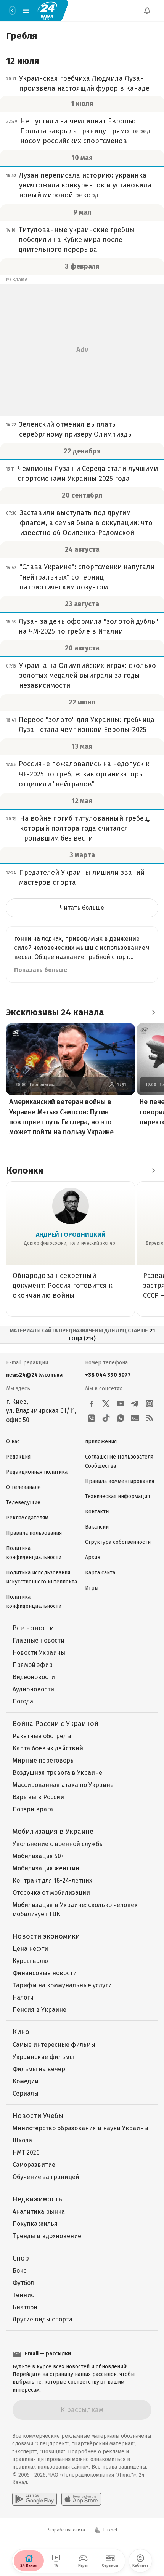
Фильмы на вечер (39, 2069)
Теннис (23, 2295)
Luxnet (110, 2530)
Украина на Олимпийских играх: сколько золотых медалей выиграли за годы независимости (88, 676)
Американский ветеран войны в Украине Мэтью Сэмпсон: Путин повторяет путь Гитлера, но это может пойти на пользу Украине (61, 1117)
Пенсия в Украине (39, 2010)
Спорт (23, 2258)
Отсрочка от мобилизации (51, 1893)
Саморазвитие (34, 2165)
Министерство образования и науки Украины (80, 2128)
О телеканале (23, 1487)
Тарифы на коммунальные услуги (62, 1985)
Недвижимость (37, 2199)
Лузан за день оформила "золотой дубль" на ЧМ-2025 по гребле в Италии (88, 626)
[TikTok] (106, 1418)
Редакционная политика (37, 1472)
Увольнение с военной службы (58, 1844)
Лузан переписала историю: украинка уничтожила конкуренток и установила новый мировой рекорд (85, 185)
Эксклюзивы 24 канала (55, 1012)
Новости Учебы (38, 2116)
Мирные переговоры (44, 1760)
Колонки (25, 1170)
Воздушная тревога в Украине (57, 1773)
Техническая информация (117, 1496)
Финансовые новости (45, 1973)
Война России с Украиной (55, 1724)
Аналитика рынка (39, 2212)
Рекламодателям (27, 1518)
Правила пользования (34, 1533)
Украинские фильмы (43, 2057)
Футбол (23, 2283)
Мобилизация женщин (46, 1868)
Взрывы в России (38, 1797)
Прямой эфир (33, 1665)
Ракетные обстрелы (42, 1736)
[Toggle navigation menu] (26, 11)
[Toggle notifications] (147, 11)
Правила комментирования (120, 1481)
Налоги (23, 1997)
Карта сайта (100, 1573)
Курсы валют (32, 1961)
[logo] (47, 11)
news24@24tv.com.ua (34, 1375)
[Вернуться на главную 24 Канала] (12, 11)
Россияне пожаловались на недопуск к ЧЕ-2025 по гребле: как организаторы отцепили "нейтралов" (84, 774)
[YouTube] (121, 1404)
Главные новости (39, 1640)
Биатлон (25, 2307)
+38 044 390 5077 (108, 1375)
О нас (13, 1442)
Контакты (97, 1512)
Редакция (18, 1457)
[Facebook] (92, 1404)
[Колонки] (153, 1170)
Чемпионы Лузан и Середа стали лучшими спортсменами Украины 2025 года (88, 474)
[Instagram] (150, 1404)
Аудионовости (33, 1689)
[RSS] (150, 1418)
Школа (22, 2140)
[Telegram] (135, 1404)
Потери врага (33, 1809)
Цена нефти (30, 1949)
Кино (21, 2032)
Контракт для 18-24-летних (52, 1880)
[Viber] (92, 1418)
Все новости (33, 1628)
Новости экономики (46, 1936)
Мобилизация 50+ (38, 1856)
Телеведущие (23, 1503)
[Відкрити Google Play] (35, 2499)
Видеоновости (34, 1677)
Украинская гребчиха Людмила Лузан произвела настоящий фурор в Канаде (84, 83)
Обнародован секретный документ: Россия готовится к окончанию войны (63, 1286)
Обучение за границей (46, 2177)
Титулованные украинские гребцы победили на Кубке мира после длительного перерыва (77, 240)
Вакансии (97, 1527)
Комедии (26, 2081)
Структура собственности (118, 1542)
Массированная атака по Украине (63, 1785)
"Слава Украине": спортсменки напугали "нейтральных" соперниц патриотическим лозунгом (87, 577)
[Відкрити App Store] (81, 2499)
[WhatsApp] (121, 1418)
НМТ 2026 (26, 2153)
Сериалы (26, 2093)
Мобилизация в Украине (53, 1832)
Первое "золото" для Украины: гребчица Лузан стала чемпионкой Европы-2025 (87, 725)
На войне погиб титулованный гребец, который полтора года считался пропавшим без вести (85, 828)
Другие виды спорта (43, 2319)
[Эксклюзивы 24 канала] (153, 1012)
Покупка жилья (35, 2224)
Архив (93, 1557)
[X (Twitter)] (106, 1404)
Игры (92, 1588)
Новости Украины (39, 1653)
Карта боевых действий (48, 1748)
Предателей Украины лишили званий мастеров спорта (82, 877)
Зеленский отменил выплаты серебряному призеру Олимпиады (76, 429)
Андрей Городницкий (71, 1235)
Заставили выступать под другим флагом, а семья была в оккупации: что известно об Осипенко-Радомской (86, 523)
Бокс (19, 2271)
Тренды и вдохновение (47, 2236)
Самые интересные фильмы (54, 2045)
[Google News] (135, 1418)
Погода (23, 1701)
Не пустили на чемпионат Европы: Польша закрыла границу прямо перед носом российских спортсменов (85, 131)
